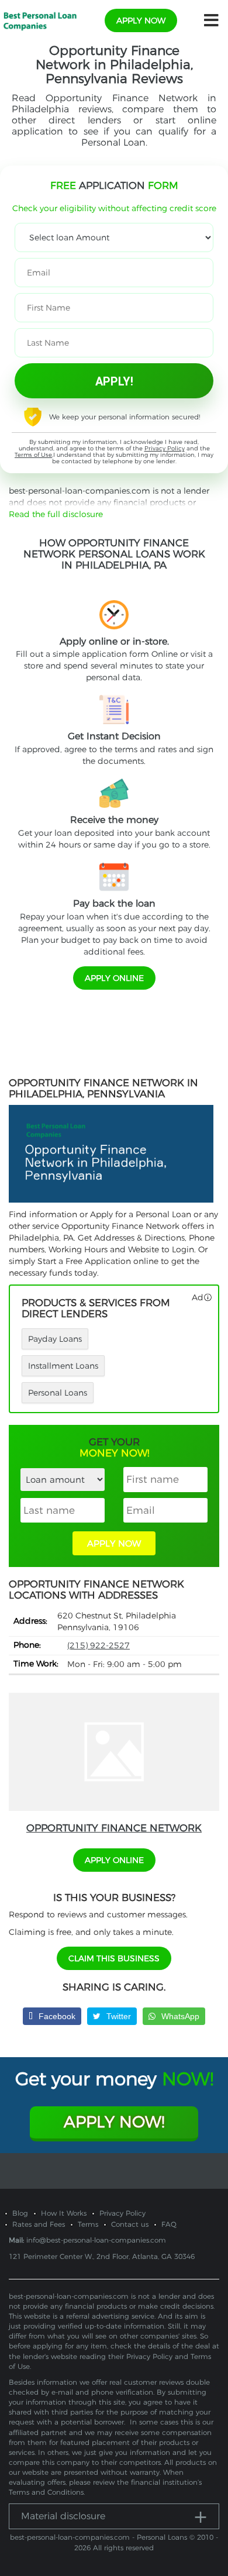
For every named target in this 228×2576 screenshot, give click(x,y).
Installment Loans (63, 1366)
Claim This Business (114, 1958)
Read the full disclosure (56, 514)
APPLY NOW (114, 1543)
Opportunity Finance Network (114, 1828)
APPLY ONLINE (114, 978)
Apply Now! (114, 2122)
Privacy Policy (165, 448)
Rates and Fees (39, 2224)
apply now (141, 20)
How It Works (64, 2213)
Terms (88, 2224)
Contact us (130, 2224)
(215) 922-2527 (99, 1645)
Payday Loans (55, 1339)
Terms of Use (33, 455)
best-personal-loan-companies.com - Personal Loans (99, 2537)
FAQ (169, 2224)
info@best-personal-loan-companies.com (96, 2240)
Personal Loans (58, 1393)
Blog (20, 2213)
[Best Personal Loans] (40, 20)
